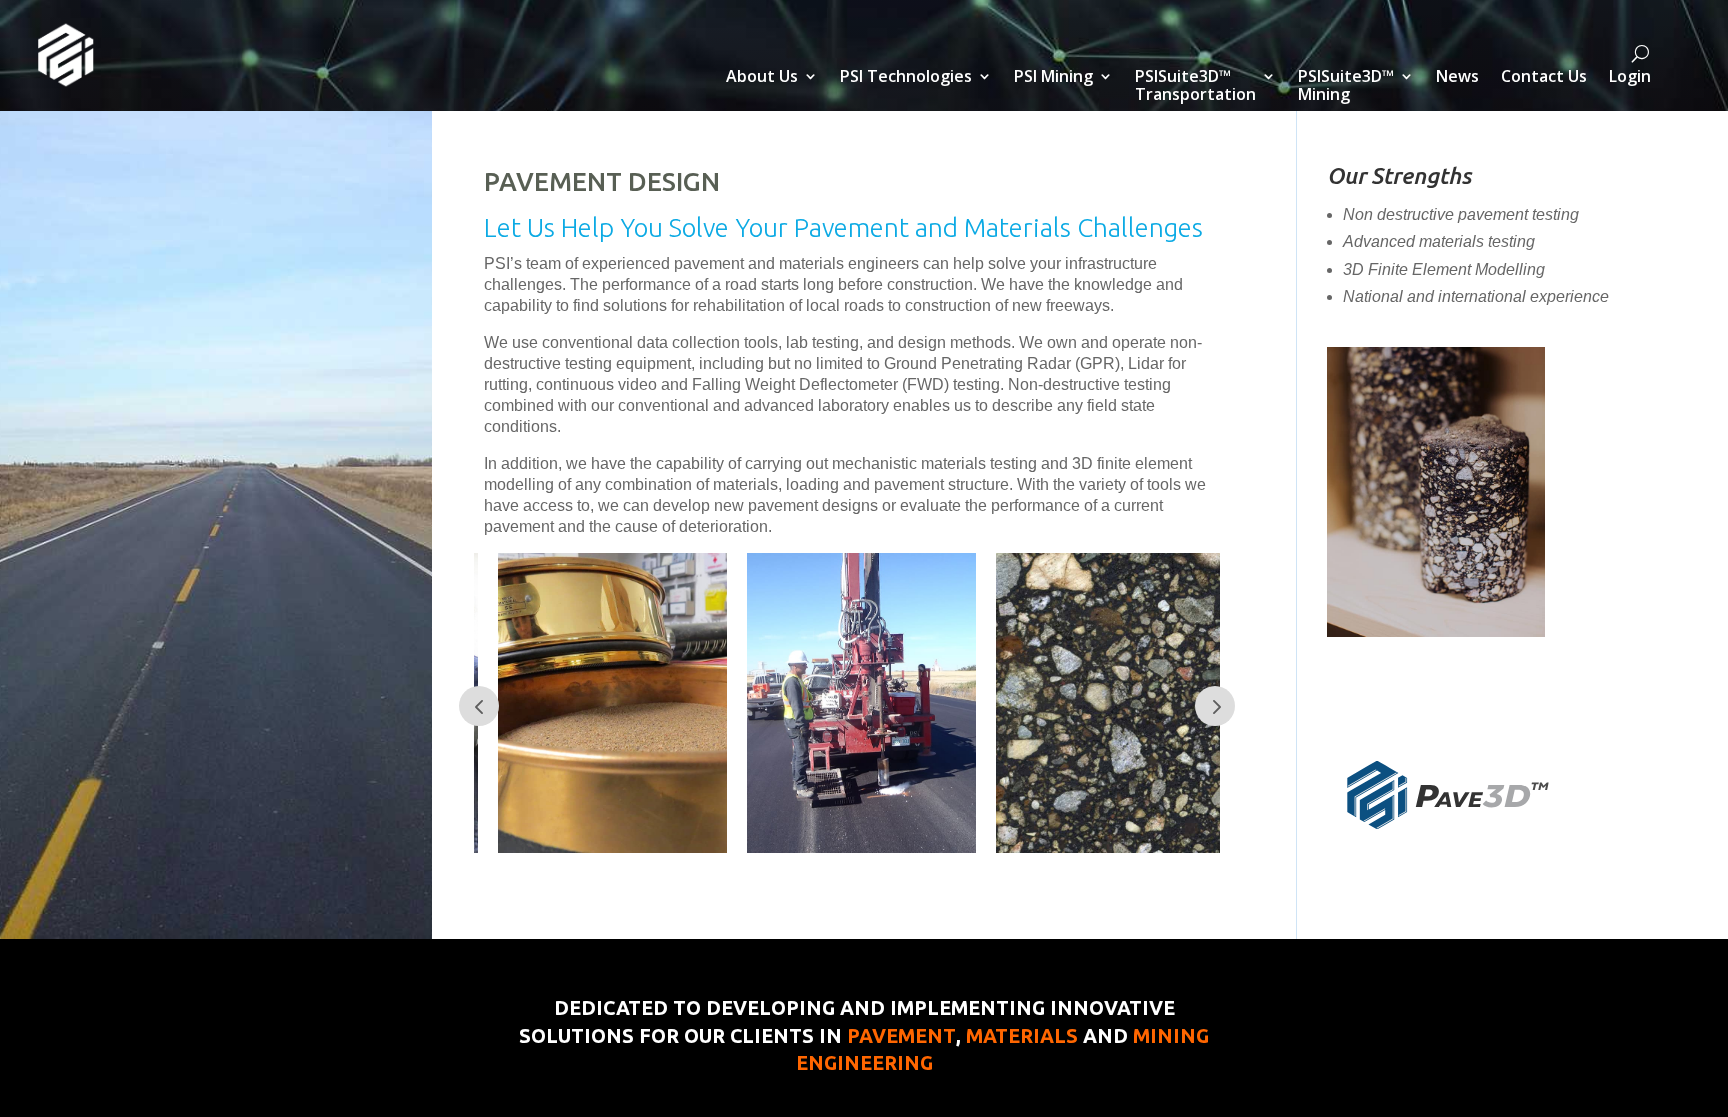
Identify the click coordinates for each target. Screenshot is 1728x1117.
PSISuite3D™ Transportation (1195, 86)
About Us (762, 77)
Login (1630, 77)
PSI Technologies (906, 77)
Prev (479, 706)
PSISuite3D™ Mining (1346, 86)
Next (1215, 706)
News (1457, 77)
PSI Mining (1053, 77)
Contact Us (1544, 77)
